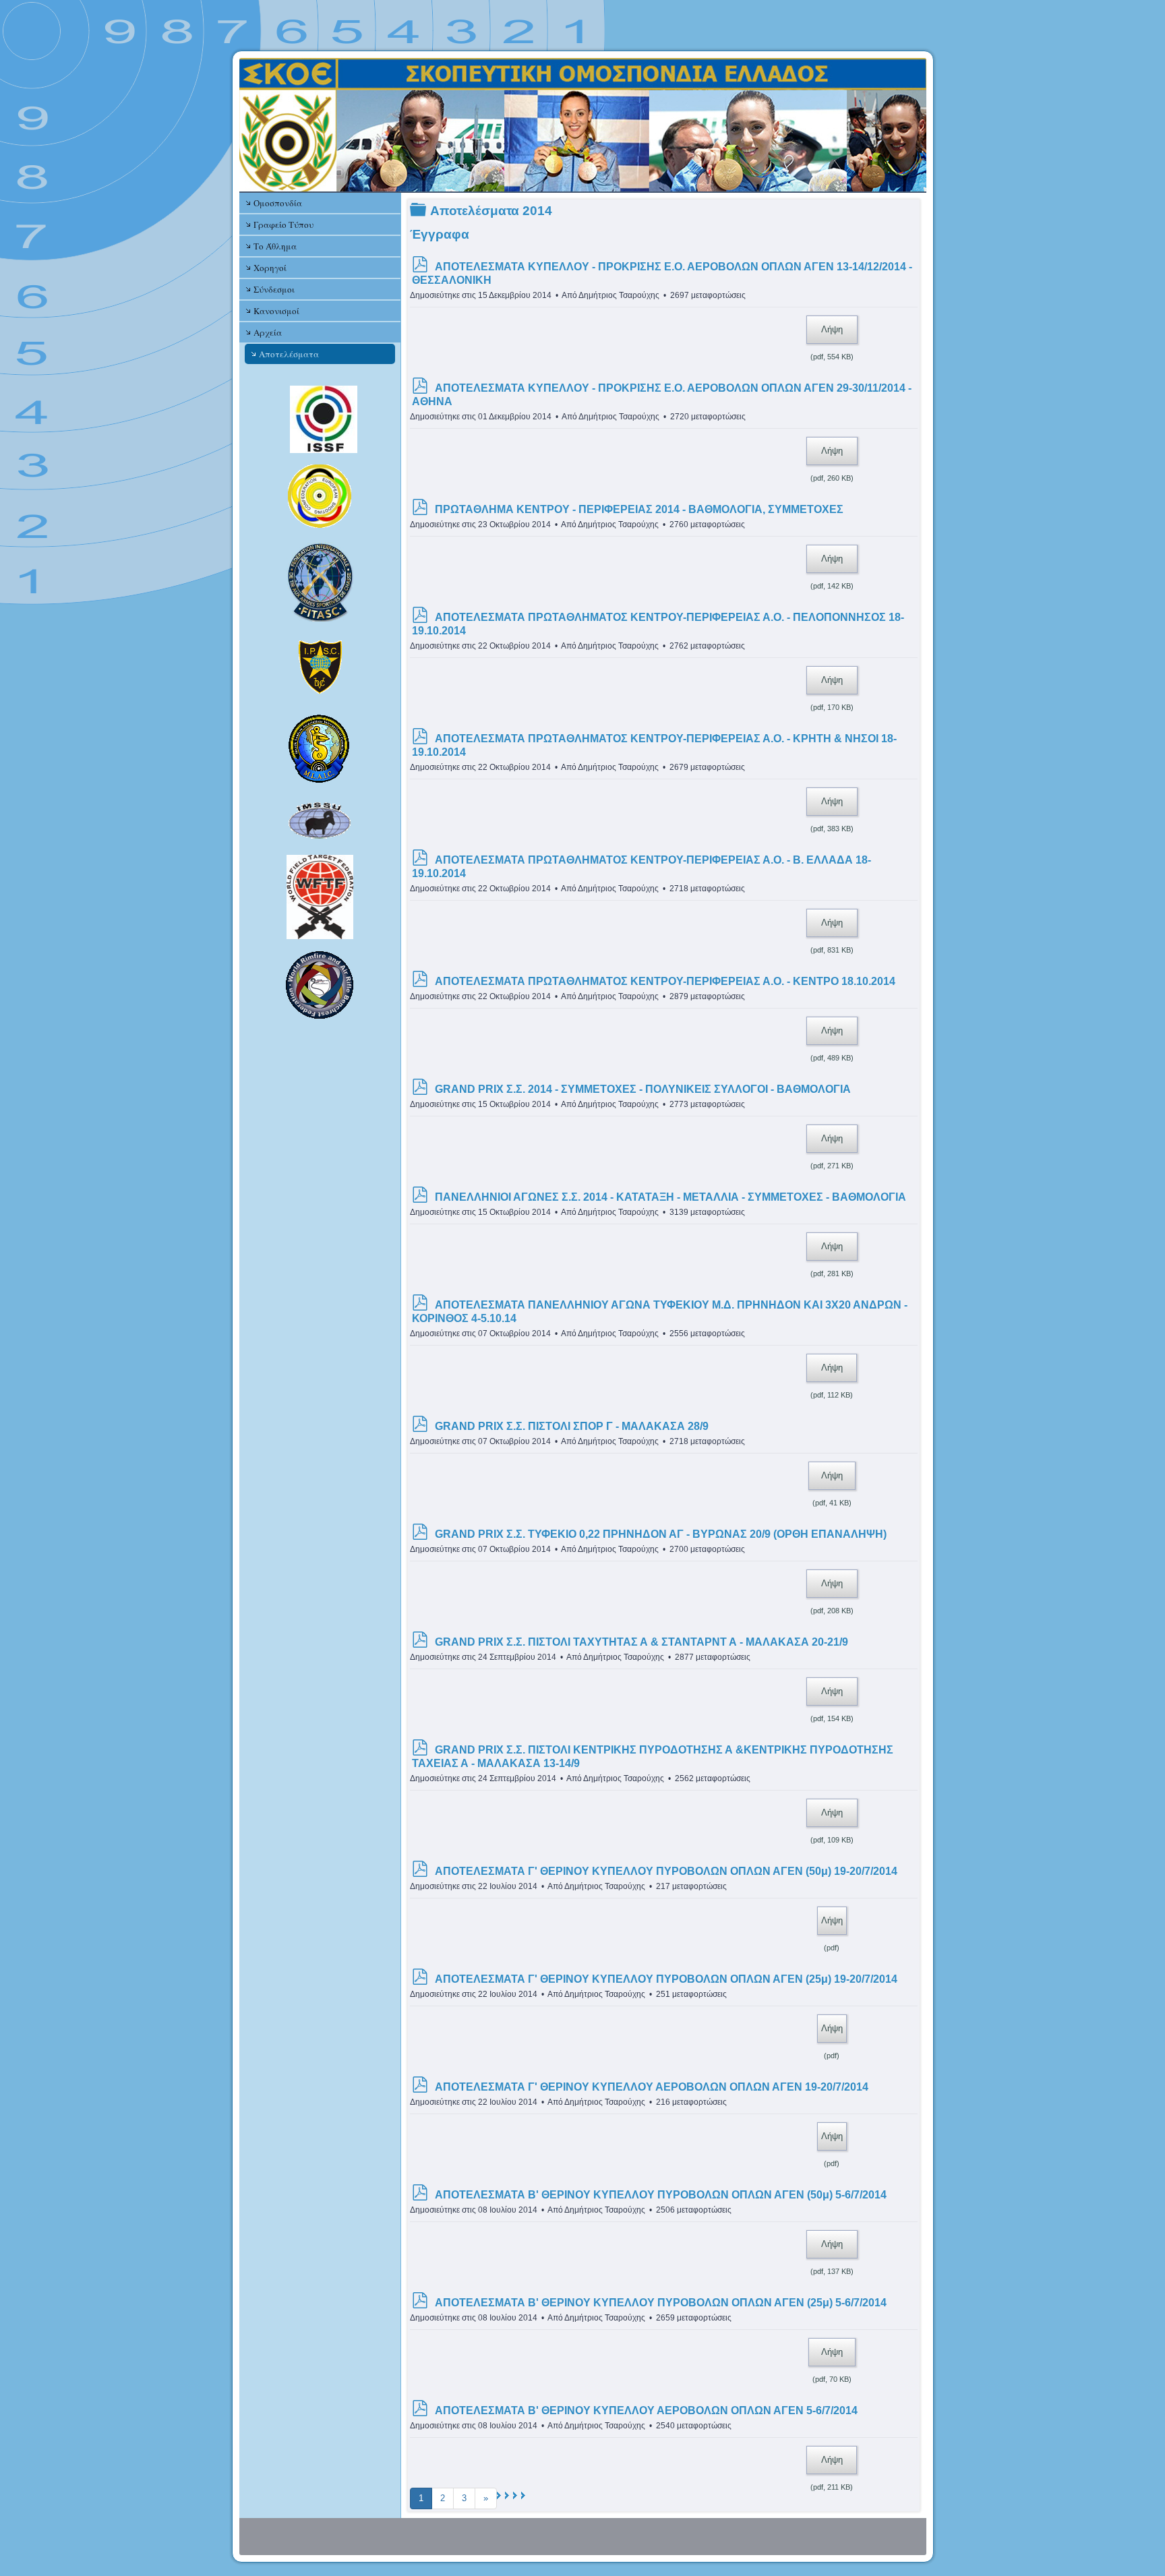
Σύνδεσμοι (274, 289)
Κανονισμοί (276, 311)
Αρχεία (268, 332)
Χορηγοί (270, 268)
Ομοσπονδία (278, 203)
